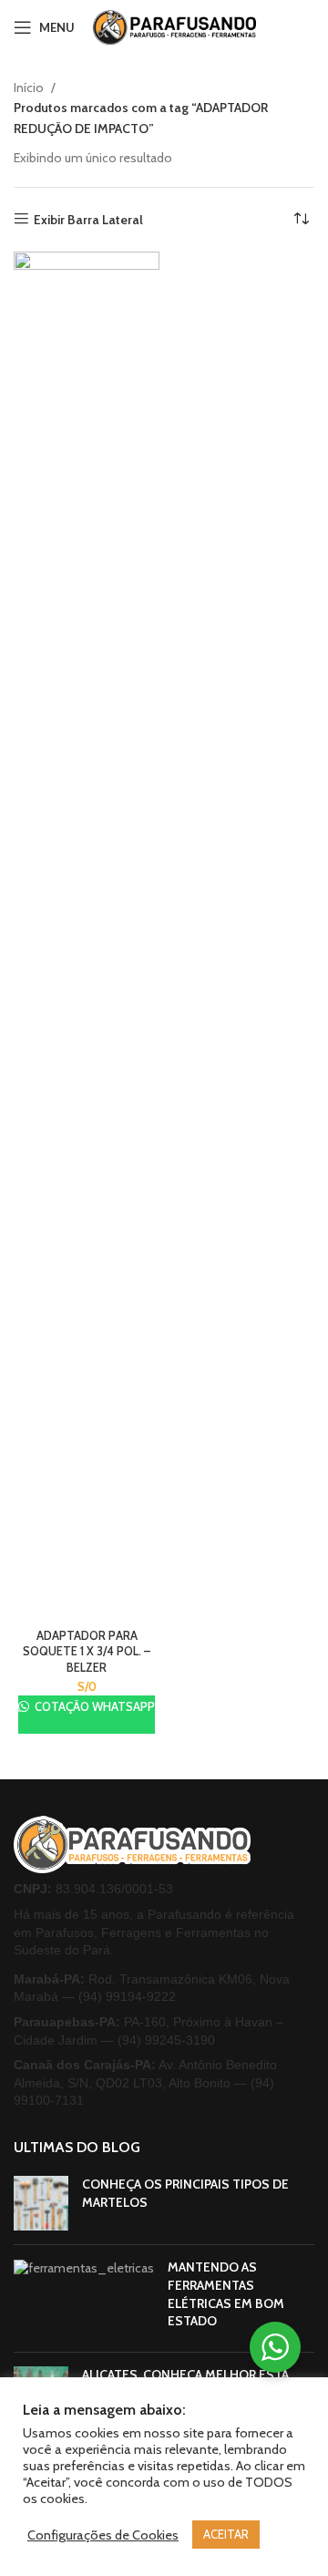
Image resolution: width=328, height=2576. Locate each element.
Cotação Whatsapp (93, 1706)
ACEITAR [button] (226, 2534)
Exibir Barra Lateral (88, 219)
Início (30, 88)
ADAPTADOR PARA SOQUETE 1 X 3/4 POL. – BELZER (87, 1652)
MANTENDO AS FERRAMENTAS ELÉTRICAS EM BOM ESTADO (226, 2294)
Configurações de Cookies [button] (103, 2535)
